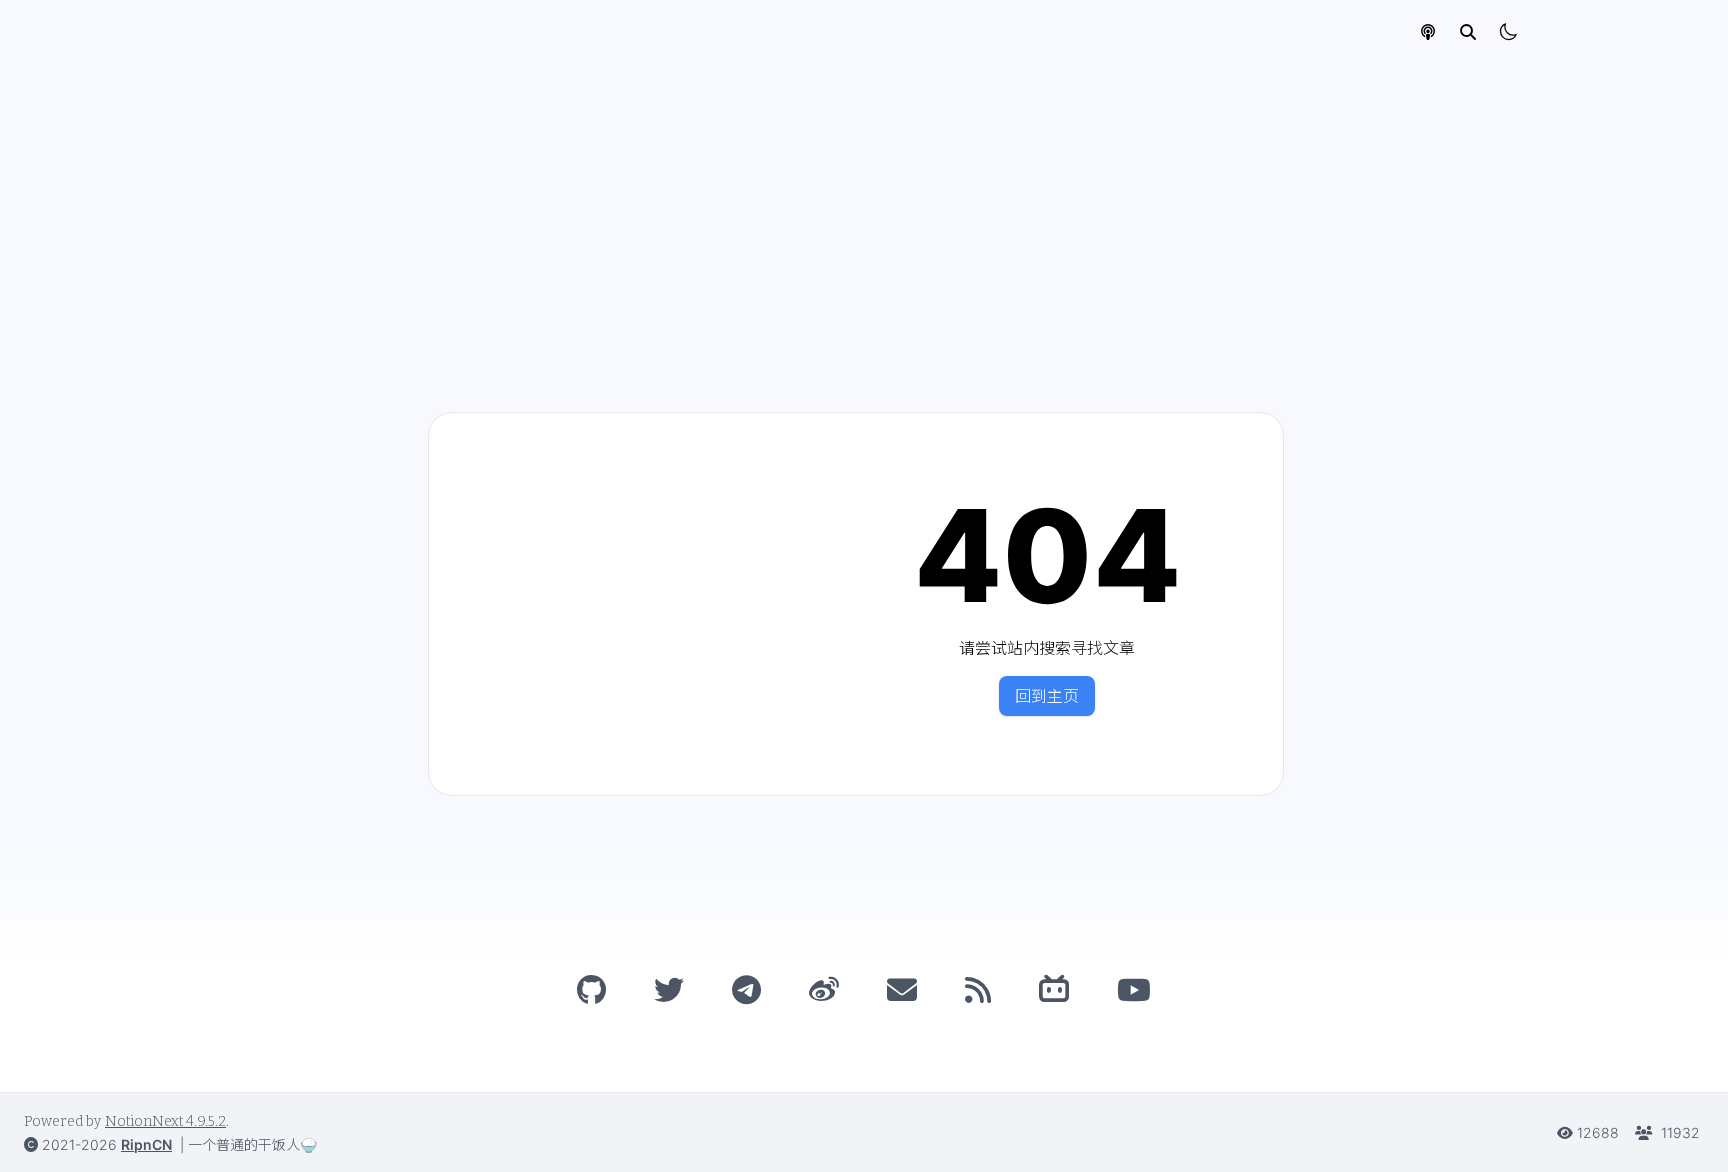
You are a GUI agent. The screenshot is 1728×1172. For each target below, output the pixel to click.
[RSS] (978, 990)
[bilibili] (1054, 990)
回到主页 (1047, 696)
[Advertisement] (864, 214)
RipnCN (146, 1144)
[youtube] (1134, 990)
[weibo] (824, 990)
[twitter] (669, 990)
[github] (591, 990)
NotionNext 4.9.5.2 (165, 1121)
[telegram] (746, 990)
